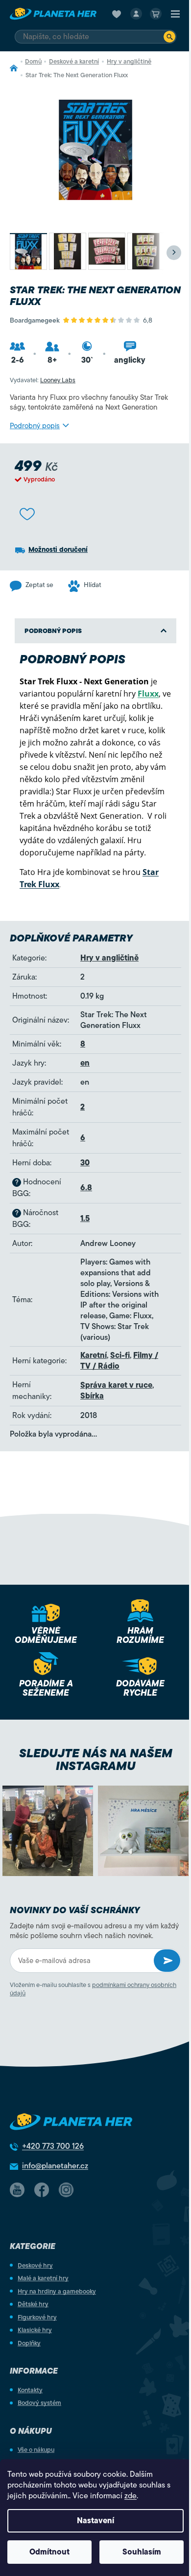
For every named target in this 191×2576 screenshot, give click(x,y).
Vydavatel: (43, 380)
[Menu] (175, 14)
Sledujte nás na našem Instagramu (96, 1760)
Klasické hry (35, 2330)
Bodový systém (39, 2403)
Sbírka (92, 1396)
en (85, 1063)
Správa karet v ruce (116, 1385)
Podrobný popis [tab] (53, 631)
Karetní (94, 1355)
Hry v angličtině (109, 958)
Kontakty (30, 2390)
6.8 (86, 1188)
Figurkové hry (37, 2317)
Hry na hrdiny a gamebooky (57, 2291)
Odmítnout (49, 2552)
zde (131, 2496)
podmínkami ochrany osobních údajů (93, 1989)
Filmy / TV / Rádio (119, 1361)
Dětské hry (33, 2304)
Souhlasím (142, 2552)
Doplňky (29, 2343)
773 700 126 (53, 2146)
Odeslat (167, 1961)
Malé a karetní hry (43, 2278)
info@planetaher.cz (55, 2166)
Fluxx (148, 694)
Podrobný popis (35, 426)
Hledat (169, 37)
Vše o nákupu (36, 2450)
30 (85, 1163)
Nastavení (95, 2521)
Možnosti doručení (58, 550)
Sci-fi (120, 1355)
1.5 (85, 1219)
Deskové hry (35, 2265)
